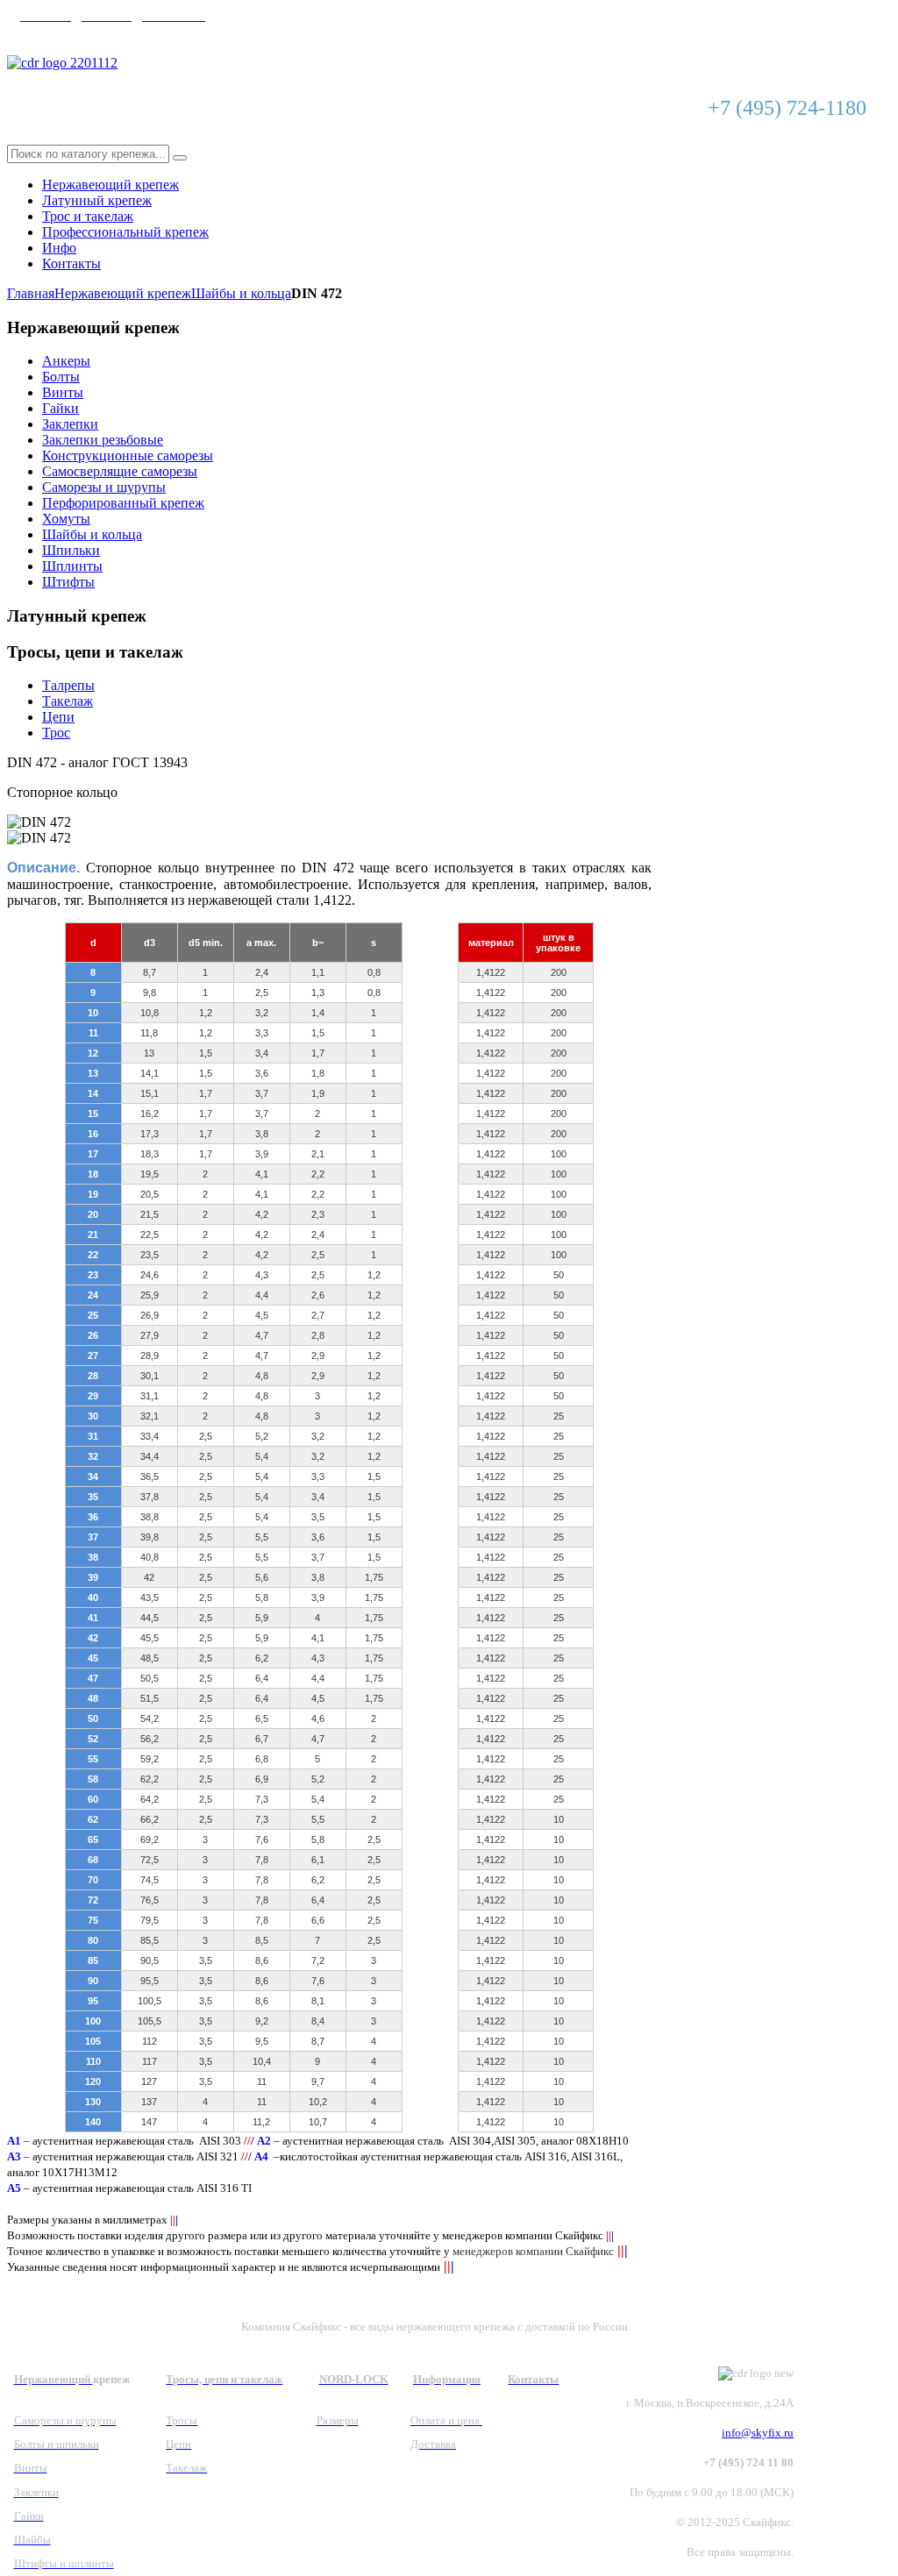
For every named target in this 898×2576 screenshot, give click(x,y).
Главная (31, 293)
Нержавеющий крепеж (123, 293)
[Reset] (180, 158)
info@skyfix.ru (62, 33)
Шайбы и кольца (241, 293)
